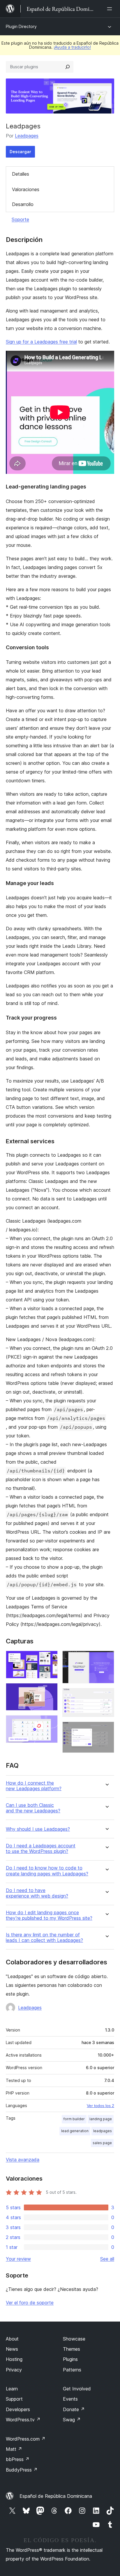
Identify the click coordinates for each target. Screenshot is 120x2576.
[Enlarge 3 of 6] (50, 1723)
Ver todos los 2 (100, 2106)
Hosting (14, 2359)
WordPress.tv (23, 2420)
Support (14, 2399)
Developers (18, 2409)
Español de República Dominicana (56, 2496)
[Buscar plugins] (68, 67)
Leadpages (27, 136)
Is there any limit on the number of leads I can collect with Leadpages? (44, 1938)
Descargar (20, 152)
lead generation (75, 2131)
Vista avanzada (23, 2160)
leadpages (103, 2131)
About (12, 2339)
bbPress (18, 2459)
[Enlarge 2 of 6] (50, 1691)
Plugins (70, 2359)
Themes (72, 2349)
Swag (72, 2420)
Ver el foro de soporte (30, 2303)
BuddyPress (22, 2470)
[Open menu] (111, 9)
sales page (102, 2143)
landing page (101, 2119)
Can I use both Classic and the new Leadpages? (33, 1808)
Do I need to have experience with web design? (37, 1893)
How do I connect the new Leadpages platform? (34, 1786)
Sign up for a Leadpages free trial (41, 342)
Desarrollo (23, 204)
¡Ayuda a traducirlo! (72, 47)
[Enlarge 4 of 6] (106, 1659)
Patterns (72, 2370)
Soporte (20, 219)
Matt (14, 2449)
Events (70, 2399)
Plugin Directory (21, 26)
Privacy (14, 2370)
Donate (74, 2409)
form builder (74, 2119)
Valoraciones (26, 189)
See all (107, 2259)
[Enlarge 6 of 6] (106, 1729)
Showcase (74, 2339)
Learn (12, 2389)
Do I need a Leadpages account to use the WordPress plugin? (41, 1849)
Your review (18, 2259)
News (12, 2349)
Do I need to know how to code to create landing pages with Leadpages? (47, 1871)
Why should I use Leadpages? (38, 1829)
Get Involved (77, 2389)
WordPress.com (26, 2439)
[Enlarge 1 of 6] (50, 1659)
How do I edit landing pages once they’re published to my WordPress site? (49, 1915)
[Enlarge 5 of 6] (106, 1696)
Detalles (21, 174)
